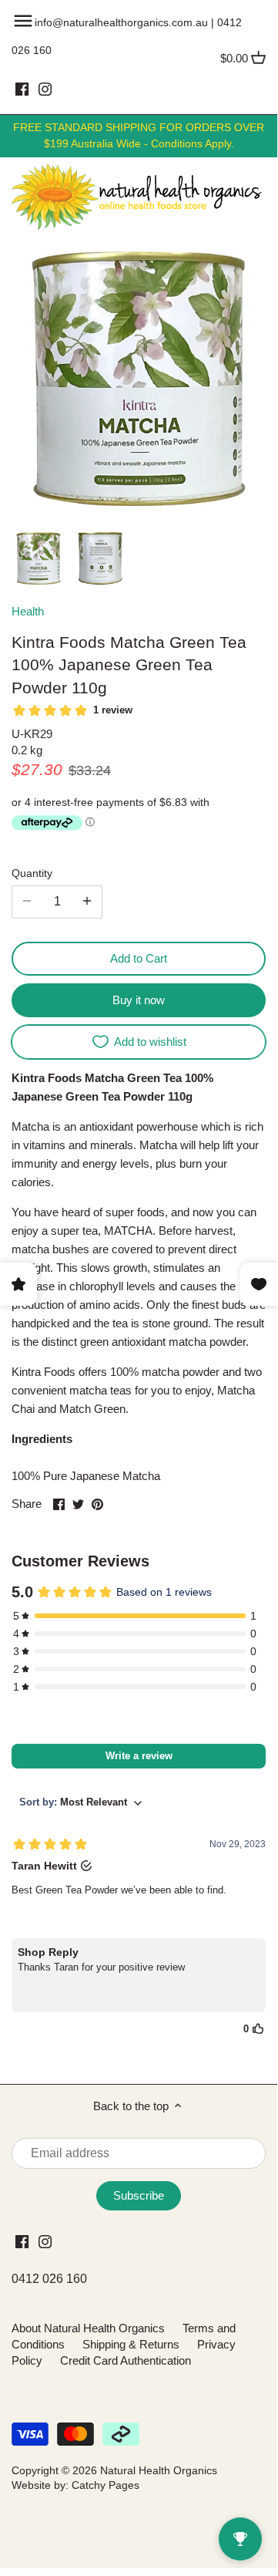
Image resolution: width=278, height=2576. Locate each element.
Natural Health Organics (159, 2471)
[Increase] (87, 902)
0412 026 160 (49, 2279)
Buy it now (139, 1000)
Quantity (32, 873)
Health (28, 611)
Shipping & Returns (131, 2344)
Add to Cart (139, 958)
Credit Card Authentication (126, 2360)
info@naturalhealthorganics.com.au (121, 22)
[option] (39, 558)
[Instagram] (45, 89)
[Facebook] (22, 89)
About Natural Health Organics (88, 2328)
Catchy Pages (106, 2485)
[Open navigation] (23, 21)
